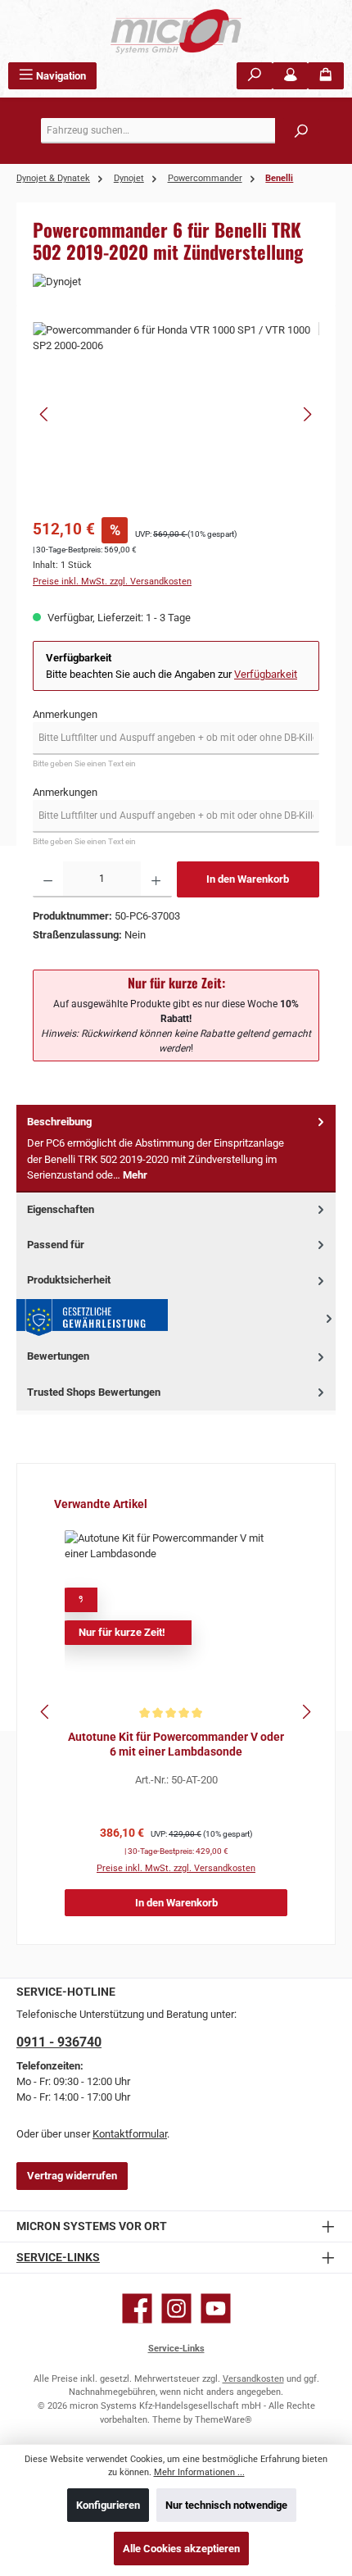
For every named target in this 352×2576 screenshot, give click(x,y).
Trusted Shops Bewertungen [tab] (94, 1392)
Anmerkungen (65, 714)
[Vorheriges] (45, 414)
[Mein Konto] (291, 76)
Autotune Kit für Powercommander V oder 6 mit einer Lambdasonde (176, 1745)
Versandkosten (253, 2379)
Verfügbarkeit (266, 674)
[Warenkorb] (326, 76)
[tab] (176, 1149)
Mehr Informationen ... (199, 2472)
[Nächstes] (307, 414)
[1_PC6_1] (176, 414)
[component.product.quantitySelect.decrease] (48, 879)
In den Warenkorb (248, 879)
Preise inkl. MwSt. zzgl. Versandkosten (112, 582)
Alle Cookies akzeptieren (181, 2549)
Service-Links (58, 2258)
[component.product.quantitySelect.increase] (156, 879)
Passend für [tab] (56, 1245)
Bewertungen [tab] (58, 1356)
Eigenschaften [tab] (61, 1209)
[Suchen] (255, 76)
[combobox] (180, 131)
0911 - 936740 (59, 2042)
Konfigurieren (108, 2505)
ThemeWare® (223, 2420)
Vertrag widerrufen (72, 2176)
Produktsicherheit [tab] (69, 1280)
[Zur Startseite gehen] (176, 31)
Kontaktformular (130, 2134)
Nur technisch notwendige (226, 2505)
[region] (176, 414)
